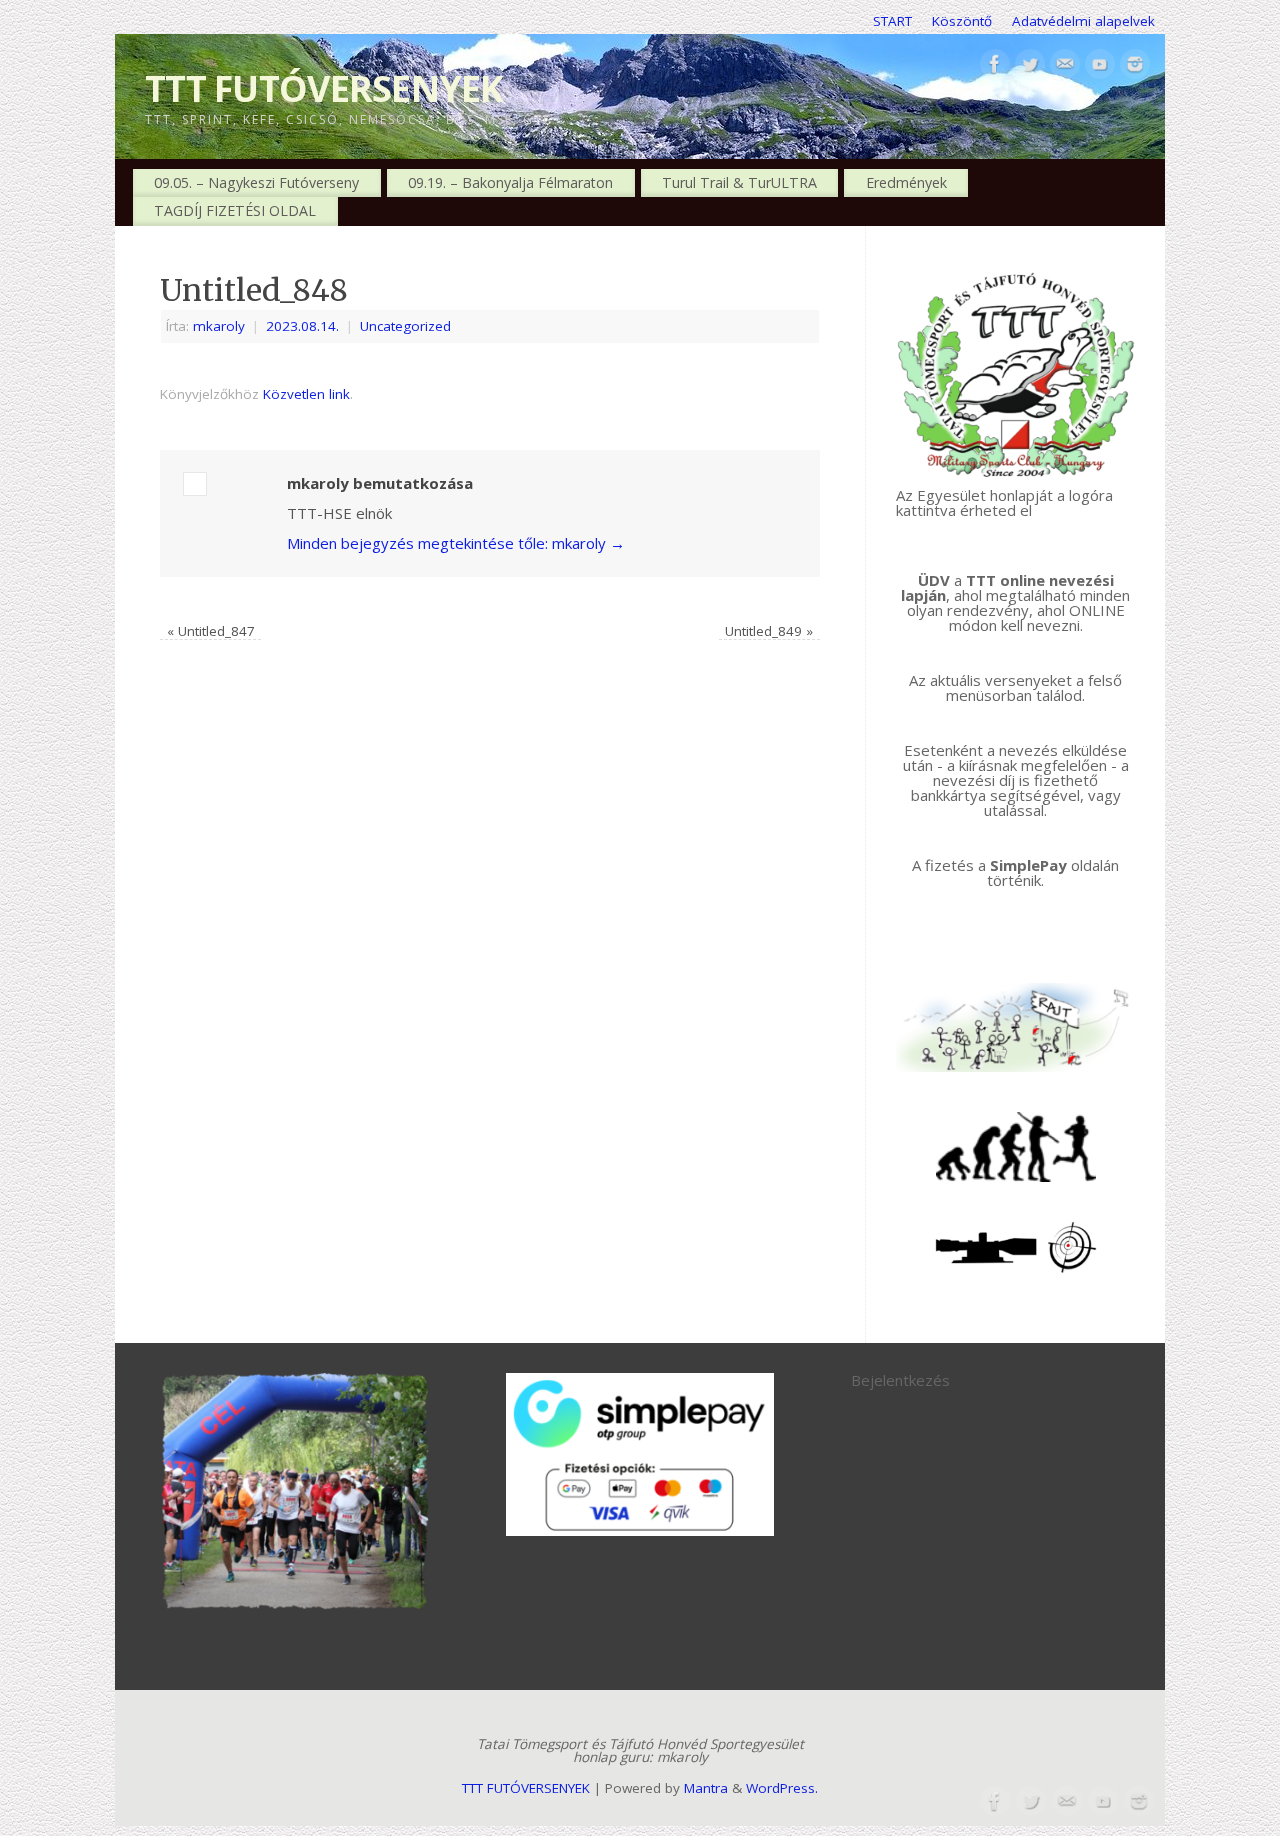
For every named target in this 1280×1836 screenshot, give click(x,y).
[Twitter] (1030, 65)
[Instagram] (1135, 65)
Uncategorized (405, 326)
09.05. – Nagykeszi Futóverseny (256, 182)
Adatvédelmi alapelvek (1083, 21)
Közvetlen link (306, 394)
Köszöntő (962, 21)
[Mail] (1065, 65)
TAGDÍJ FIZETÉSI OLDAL (235, 210)
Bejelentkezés (900, 1380)
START (892, 21)
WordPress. (782, 1788)
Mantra (706, 1788)
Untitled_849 (769, 631)
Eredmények (906, 182)
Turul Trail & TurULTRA (739, 182)
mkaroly (219, 326)
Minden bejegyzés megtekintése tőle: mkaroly (456, 543)
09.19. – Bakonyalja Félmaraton (510, 182)
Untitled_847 (211, 631)
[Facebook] (995, 65)
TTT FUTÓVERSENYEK (324, 88)
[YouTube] (1100, 65)
